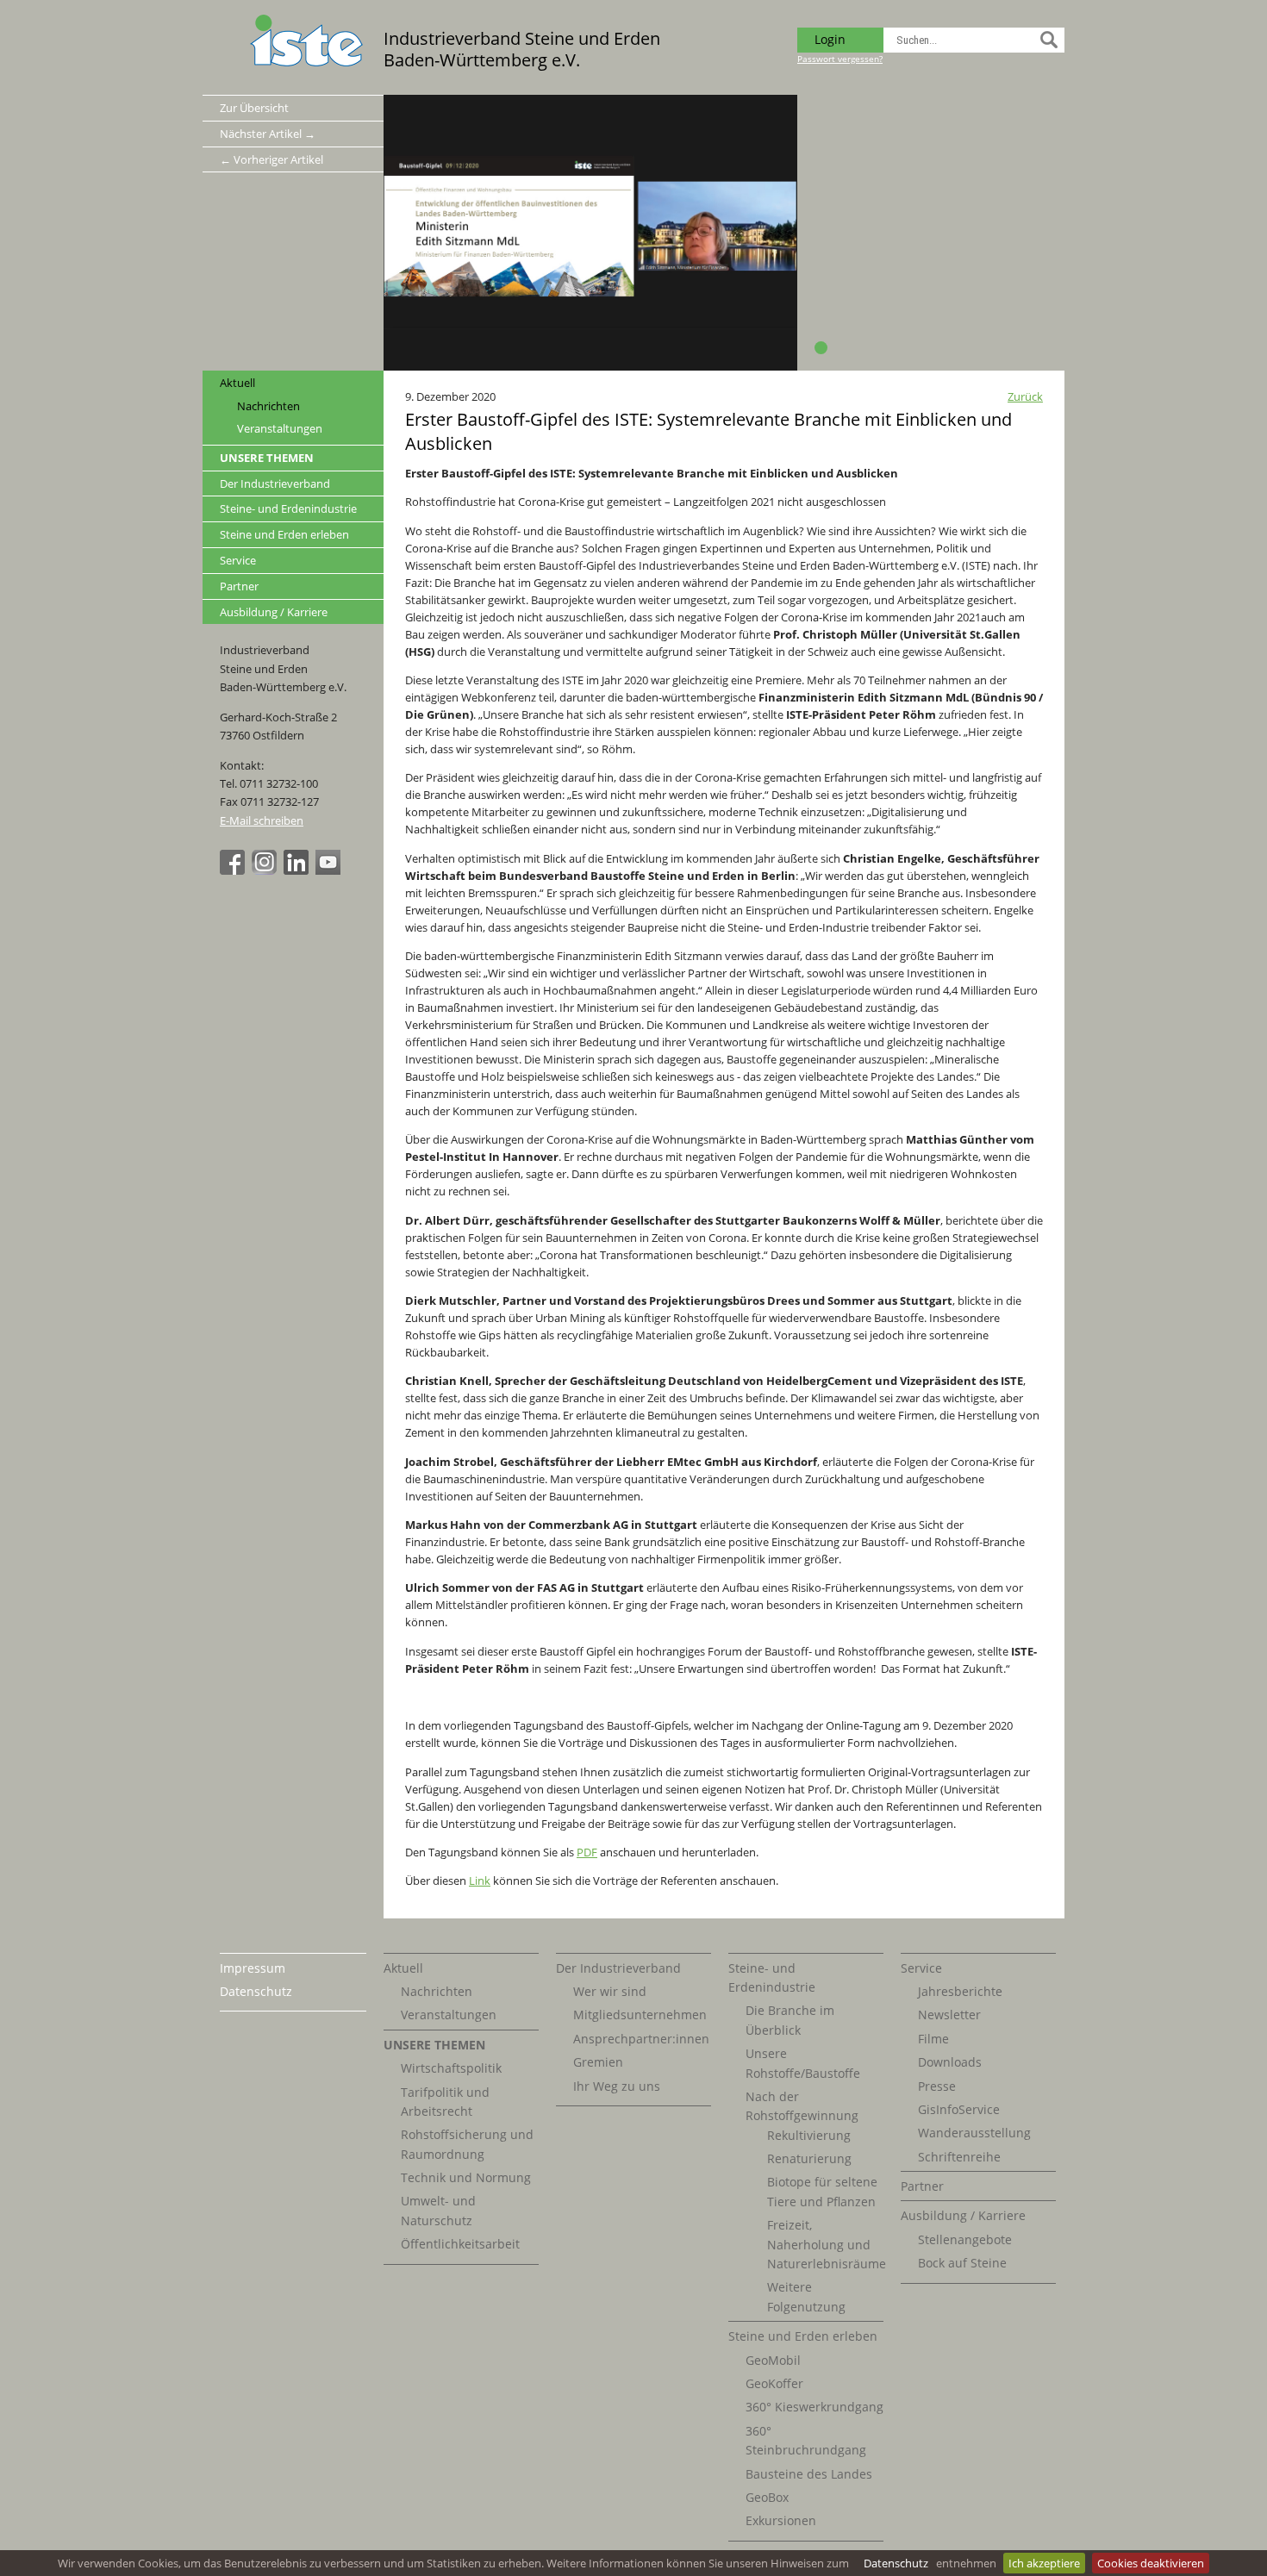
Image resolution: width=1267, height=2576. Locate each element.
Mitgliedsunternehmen (640, 2015)
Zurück (1025, 396)
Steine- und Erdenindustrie (288, 508)
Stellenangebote (965, 2239)
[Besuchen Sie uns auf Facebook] (234, 870)
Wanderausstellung (974, 2133)
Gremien (598, 2062)
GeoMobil (773, 2360)
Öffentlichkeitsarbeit (460, 2244)
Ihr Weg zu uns (617, 2086)
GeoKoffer (774, 2383)
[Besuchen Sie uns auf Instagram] (266, 870)
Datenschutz (896, 2563)
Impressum (253, 1968)
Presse (937, 2086)
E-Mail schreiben (262, 820)
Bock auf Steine (962, 2263)
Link (480, 1881)
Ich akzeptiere (1044, 2563)
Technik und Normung (466, 2177)
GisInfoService (959, 2109)
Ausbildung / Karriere (274, 612)
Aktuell (237, 383)
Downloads (950, 2062)
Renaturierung (809, 2158)
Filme (933, 2039)
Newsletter (949, 2015)
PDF (587, 1852)
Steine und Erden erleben (284, 534)
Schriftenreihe (959, 2157)
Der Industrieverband (275, 483)
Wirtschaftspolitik (451, 2068)
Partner (239, 586)
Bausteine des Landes (809, 2474)
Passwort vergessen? (840, 59)
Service (238, 560)
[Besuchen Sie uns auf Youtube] (330, 870)
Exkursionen (781, 2520)
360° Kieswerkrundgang (814, 2407)
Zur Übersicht (254, 108)
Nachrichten (268, 406)
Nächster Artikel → (268, 134)
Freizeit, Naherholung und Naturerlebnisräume (827, 2244)
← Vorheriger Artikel (271, 159)
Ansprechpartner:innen (641, 2039)
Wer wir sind (610, 1991)
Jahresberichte (960, 1991)
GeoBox (767, 2497)
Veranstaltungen (280, 429)
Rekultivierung (809, 2135)
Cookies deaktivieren (1151, 2563)
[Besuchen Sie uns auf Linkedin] (298, 870)
